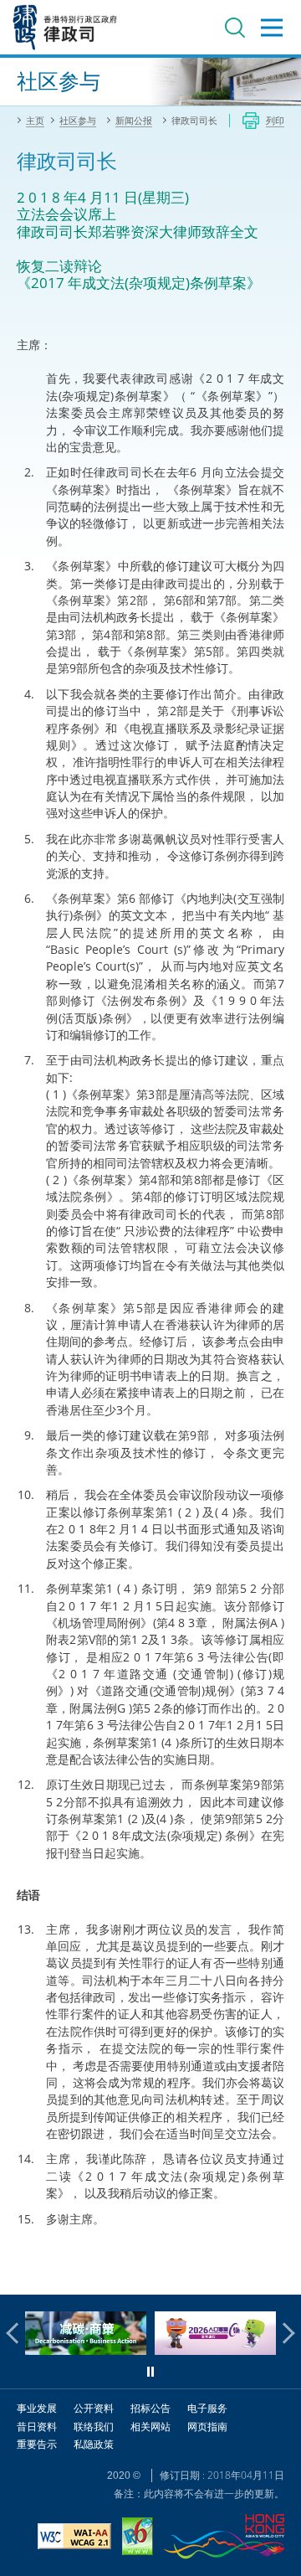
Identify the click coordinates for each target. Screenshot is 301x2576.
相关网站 (150, 2427)
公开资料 (94, 2408)
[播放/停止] (150, 2372)
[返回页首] (278, 2272)
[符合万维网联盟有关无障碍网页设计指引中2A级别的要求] (74, 2538)
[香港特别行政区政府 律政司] (65, 27)
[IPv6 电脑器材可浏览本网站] (138, 2538)
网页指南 (207, 2427)
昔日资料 (37, 2427)
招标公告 (150, 2408)
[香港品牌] (224, 2539)
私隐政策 (94, 2444)
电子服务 (207, 2408)
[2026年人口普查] (158, 2350)
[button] (17, 2333)
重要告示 (37, 2444)
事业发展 (37, 2408)
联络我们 (94, 2427)
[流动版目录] (272, 28)
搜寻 (235, 28)
